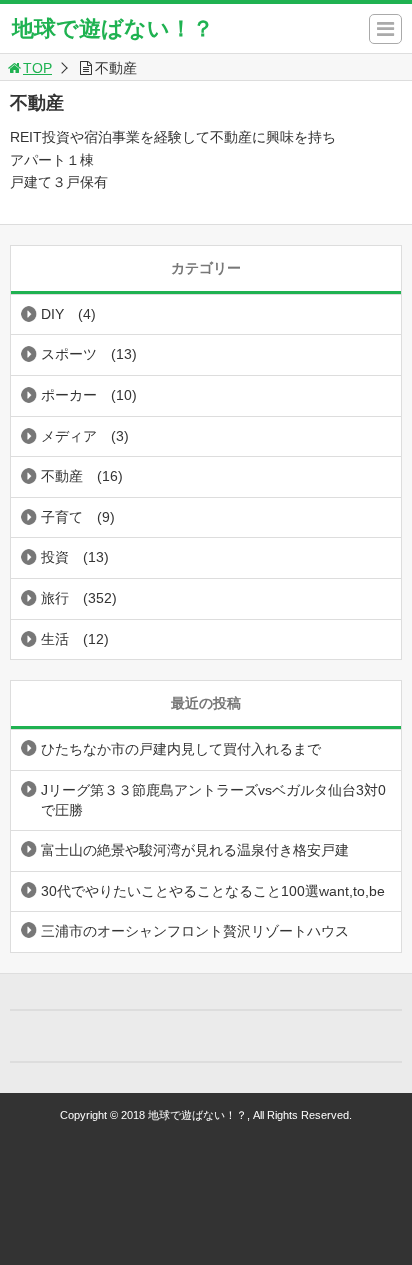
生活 (55, 639)
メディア (69, 436)
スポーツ (69, 354)
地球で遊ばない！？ (113, 28)
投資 (55, 557)
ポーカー (69, 395)
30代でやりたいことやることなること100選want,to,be (213, 891)
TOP (37, 68)
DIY (52, 314)
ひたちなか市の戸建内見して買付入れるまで (181, 749)
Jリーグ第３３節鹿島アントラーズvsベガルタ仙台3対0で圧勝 (213, 800)
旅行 (55, 598)
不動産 (62, 476)
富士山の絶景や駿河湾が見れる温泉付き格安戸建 (195, 850)
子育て (62, 517)
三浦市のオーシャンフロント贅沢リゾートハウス (195, 931)
